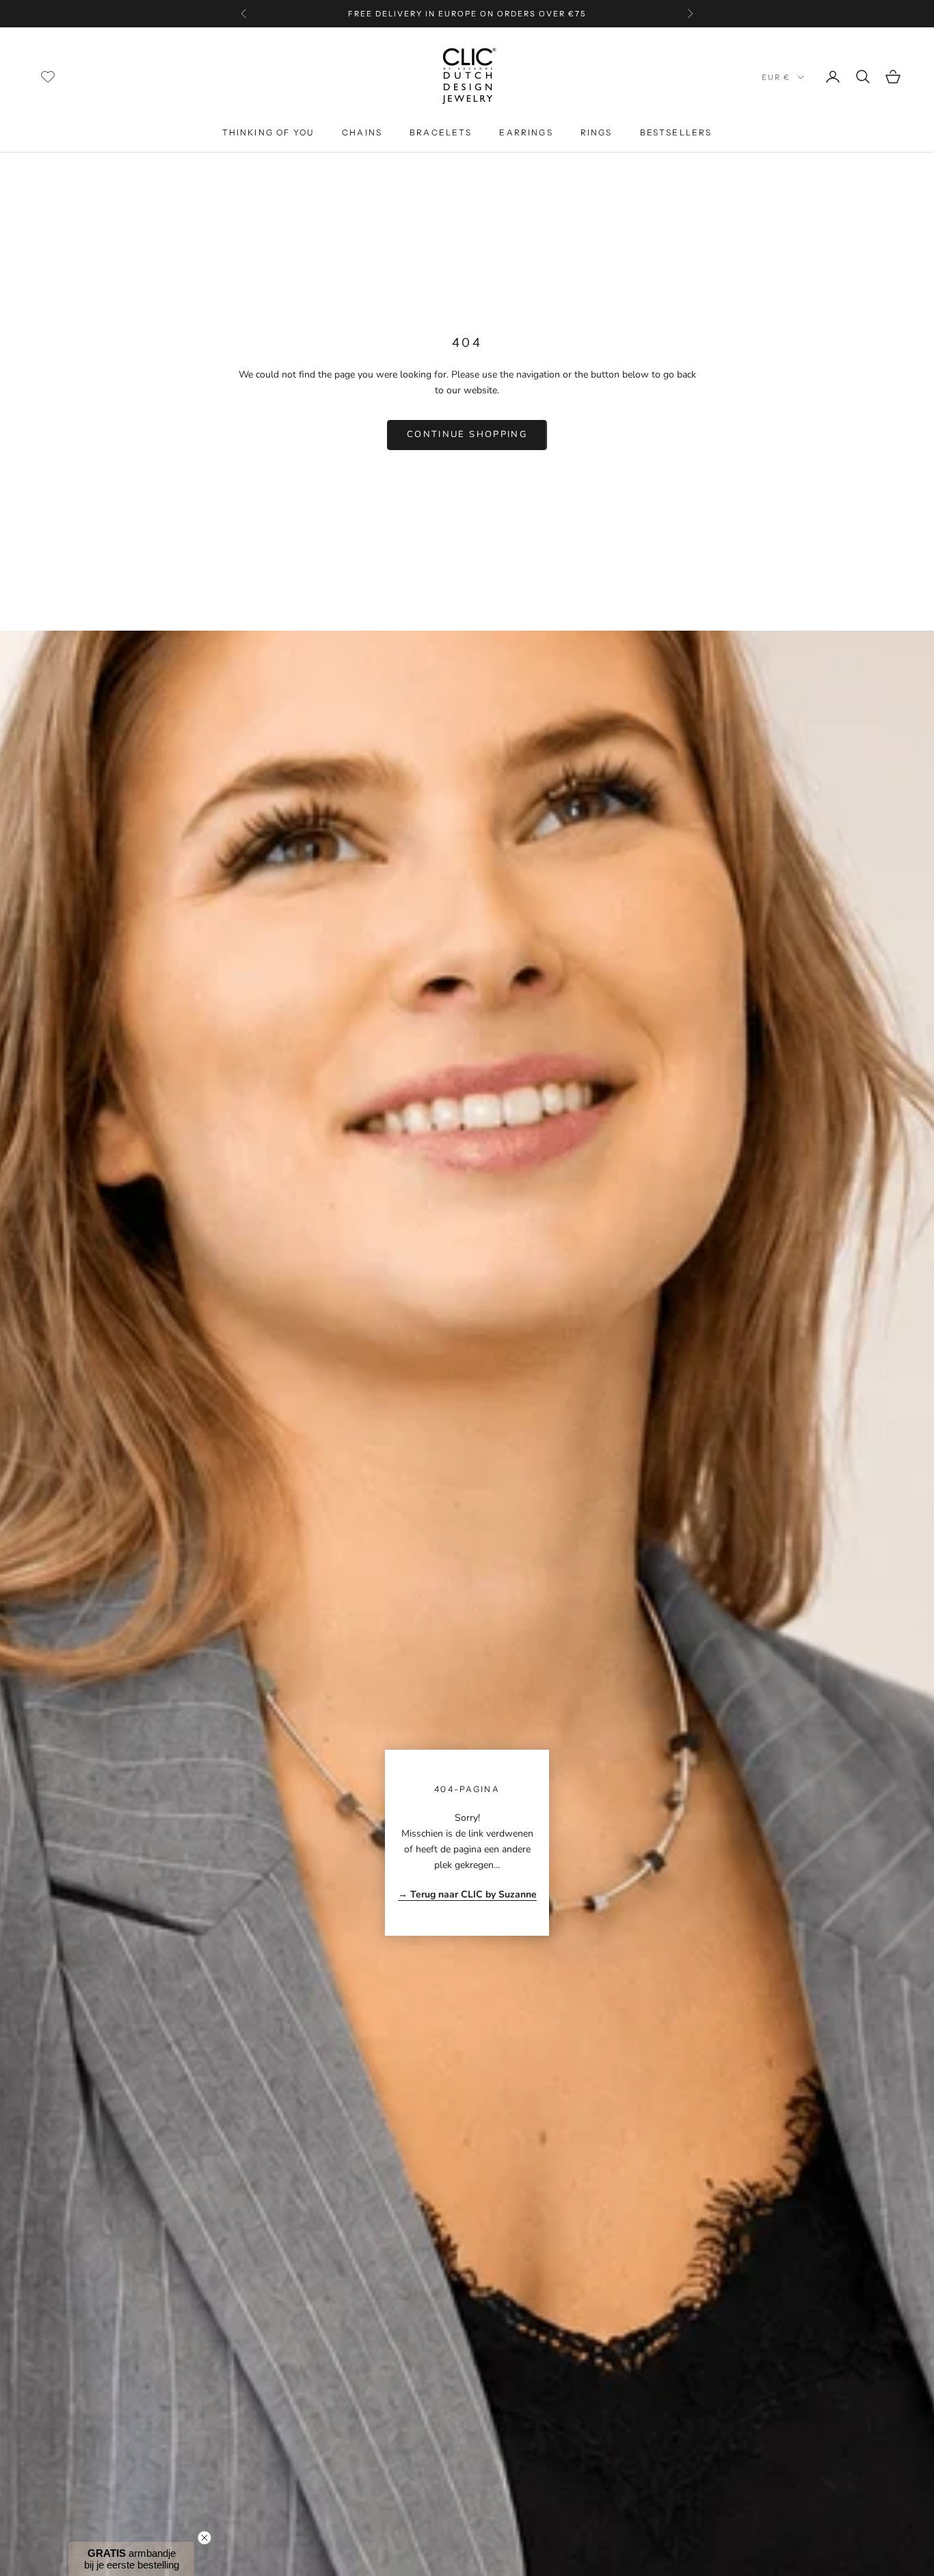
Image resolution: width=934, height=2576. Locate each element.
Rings (597, 132)
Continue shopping (467, 434)
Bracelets (441, 132)
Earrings (526, 132)
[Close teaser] (204, 2538)
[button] (131, 2559)
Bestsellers (676, 132)
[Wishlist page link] (48, 77)
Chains (362, 132)
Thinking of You (268, 132)
